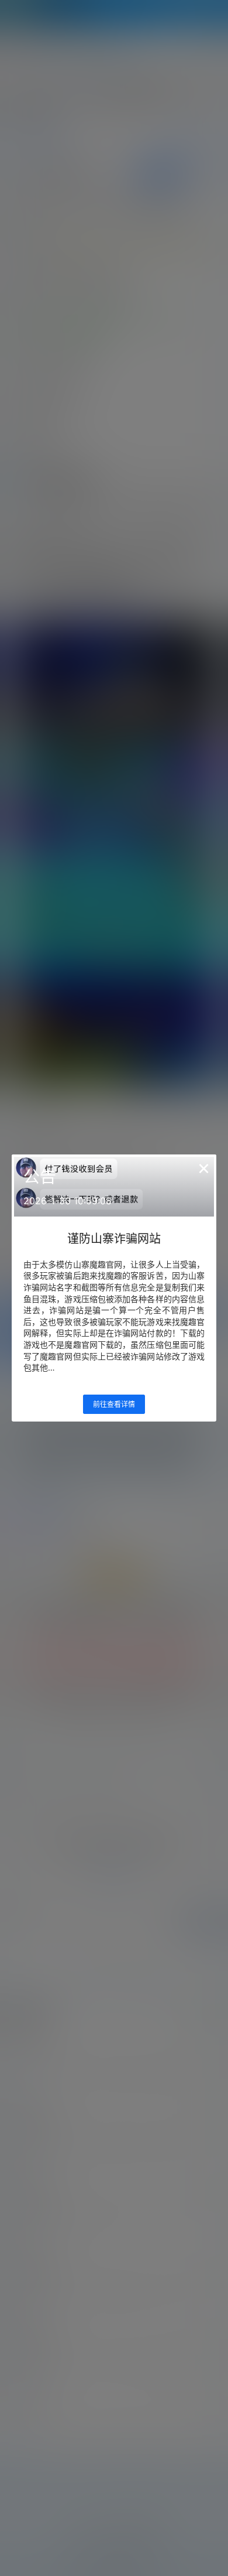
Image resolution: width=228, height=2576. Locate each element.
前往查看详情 (114, 1404)
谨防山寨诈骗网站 (114, 1239)
